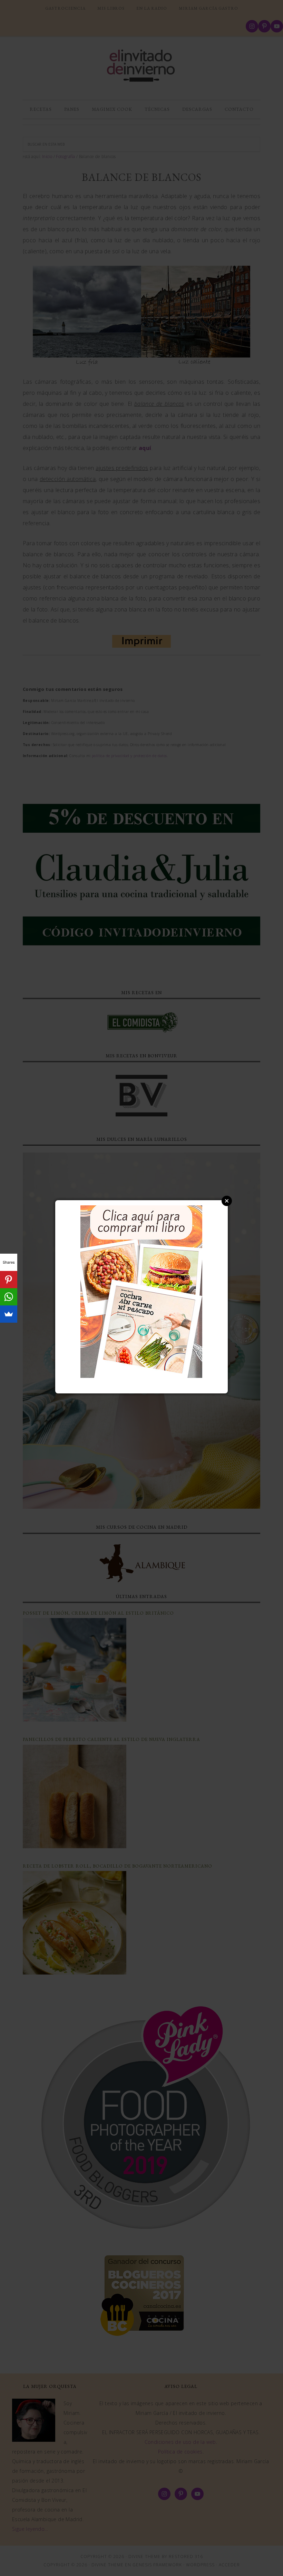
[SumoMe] (9, 1314)
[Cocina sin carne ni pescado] (141, 1374)
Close (227, 1201)
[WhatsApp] (9, 1297)
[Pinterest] (9, 1280)
